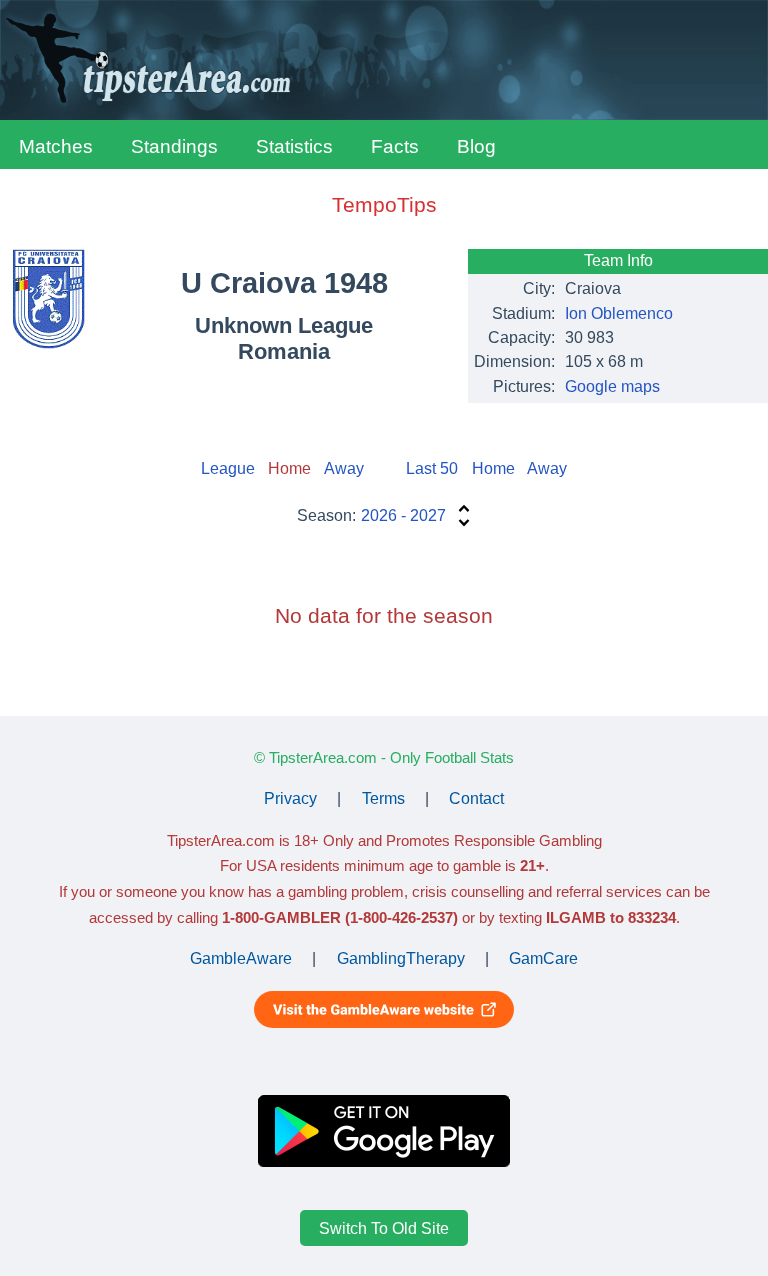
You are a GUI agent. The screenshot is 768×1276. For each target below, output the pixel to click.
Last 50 (432, 468)
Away (344, 468)
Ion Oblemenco (619, 313)
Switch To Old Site (384, 1227)
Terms (383, 798)
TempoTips (384, 204)
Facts (395, 146)
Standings (174, 146)
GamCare (543, 958)
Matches (56, 146)
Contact (476, 798)
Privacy (290, 798)
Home (493, 468)
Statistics (294, 146)
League (228, 468)
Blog (476, 146)
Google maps (612, 386)
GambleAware (241, 958)
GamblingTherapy (401, 958)
